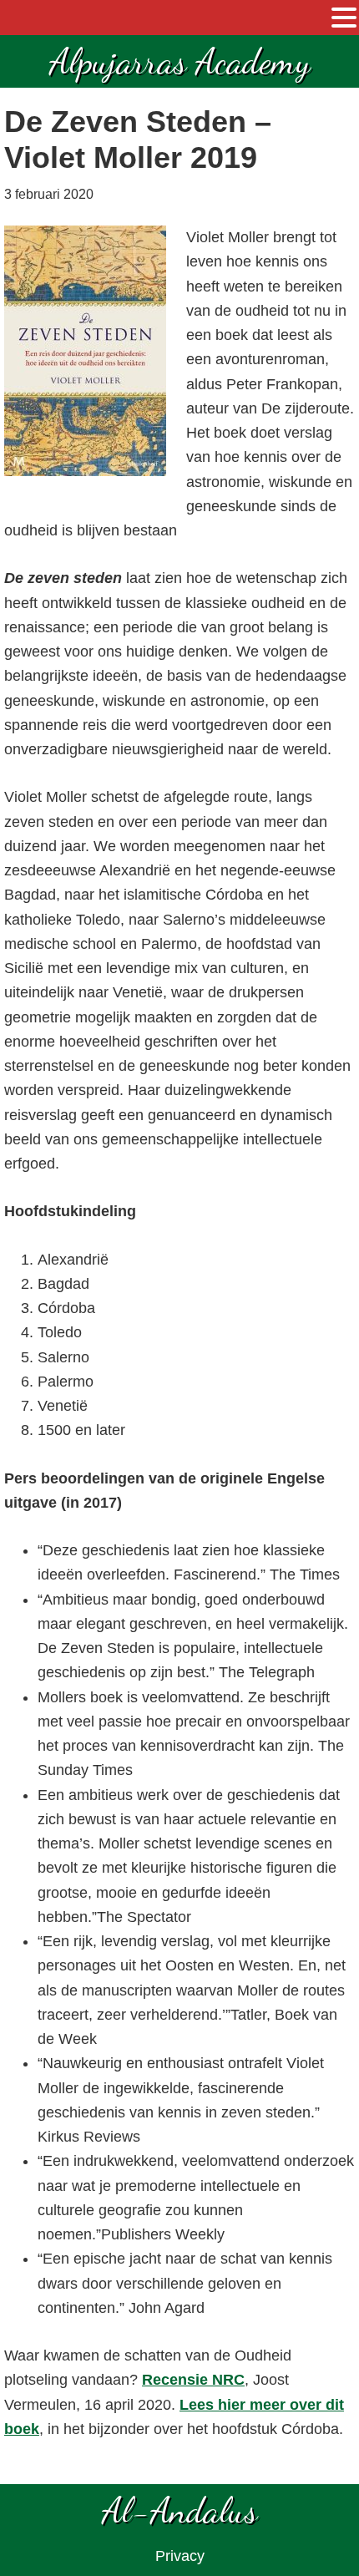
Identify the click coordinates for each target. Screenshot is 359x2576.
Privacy (180, 2556)
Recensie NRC (193, 2380)
